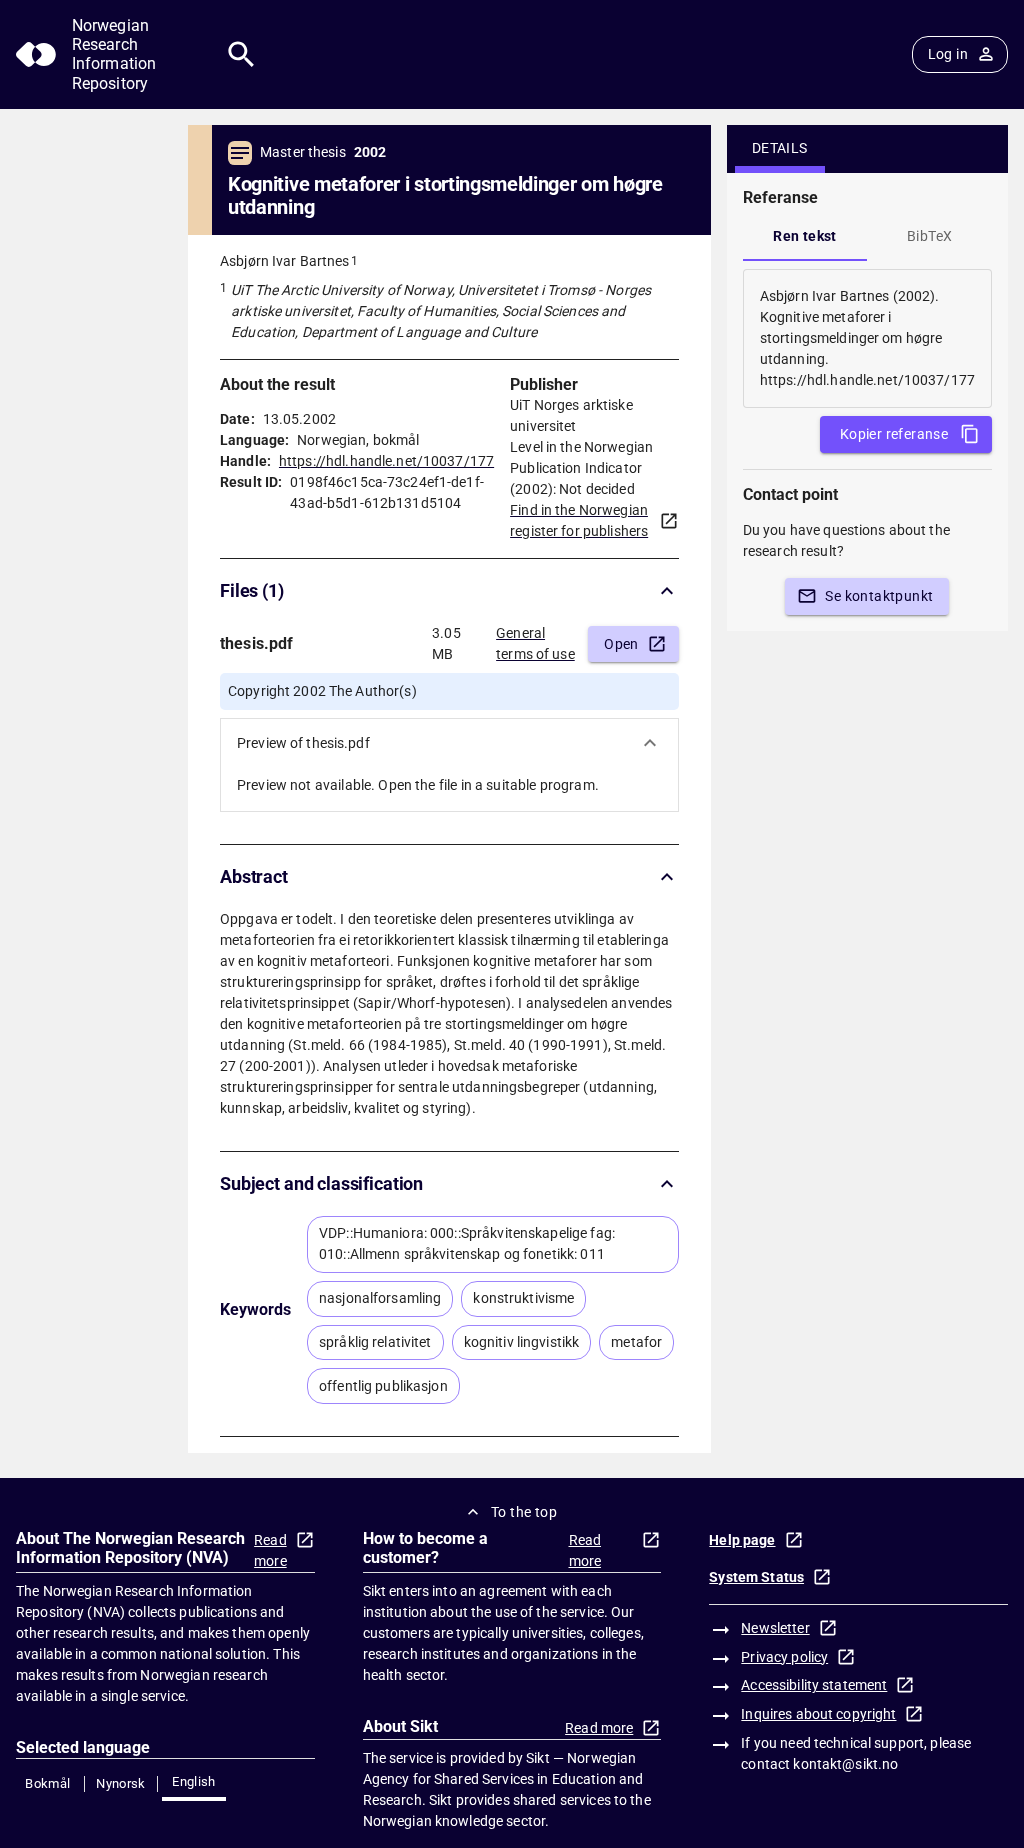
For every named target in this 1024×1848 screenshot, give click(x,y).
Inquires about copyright (818, 1714)
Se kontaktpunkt (879, 596)
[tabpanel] (867, 338)
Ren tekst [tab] (805, 236)
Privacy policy (784, 1657)
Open (621, 644)
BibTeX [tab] (929, 236)
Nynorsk (121, 1783)
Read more (270, 1550)
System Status (756, 1577)
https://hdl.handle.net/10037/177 (386, 461)
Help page (742, 1540)
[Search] (241, 54)
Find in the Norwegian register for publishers (579, 520)
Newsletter (775, 1628)
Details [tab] (780, 148)
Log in (948, 54)
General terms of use (535, 643)
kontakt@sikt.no (845, 1764)
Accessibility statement (814, 1685)
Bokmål (47, 1783)
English (194, 1781)
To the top (524, 1512)
